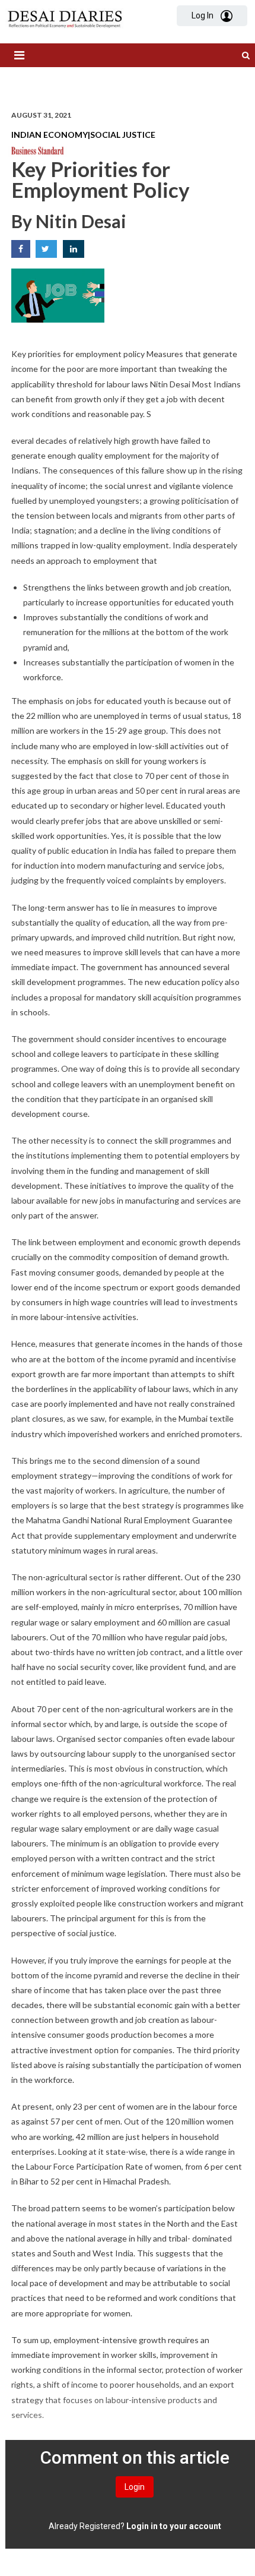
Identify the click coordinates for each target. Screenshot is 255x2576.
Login (135, 2487)
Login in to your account (174, 2526)
